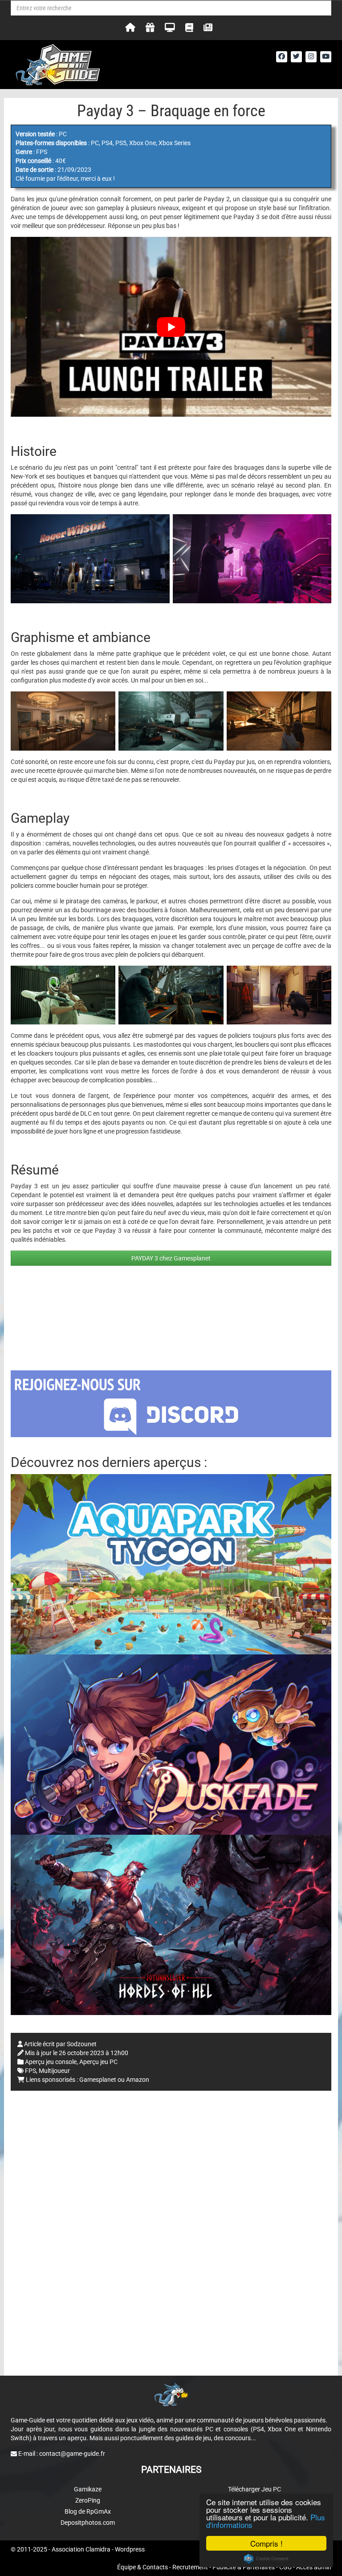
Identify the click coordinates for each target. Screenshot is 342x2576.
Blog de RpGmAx (88, 2511)
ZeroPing (88, 2500)
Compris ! (267, 2543)
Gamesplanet (98, 2080)
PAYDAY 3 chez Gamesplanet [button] (171, 1258)
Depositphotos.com (88, 2523)
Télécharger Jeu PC (254, 2489)
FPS (31, 2071)
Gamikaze (88, 2489)
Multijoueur (54, 2071)
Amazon (138, 2080)
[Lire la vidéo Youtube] (171, 327)
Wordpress (130, 2549)
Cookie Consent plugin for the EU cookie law (266, 2559)
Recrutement (190, 2567)
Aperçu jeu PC (98, 2062)
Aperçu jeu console (51, 2062)
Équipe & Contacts (142, 2567)
